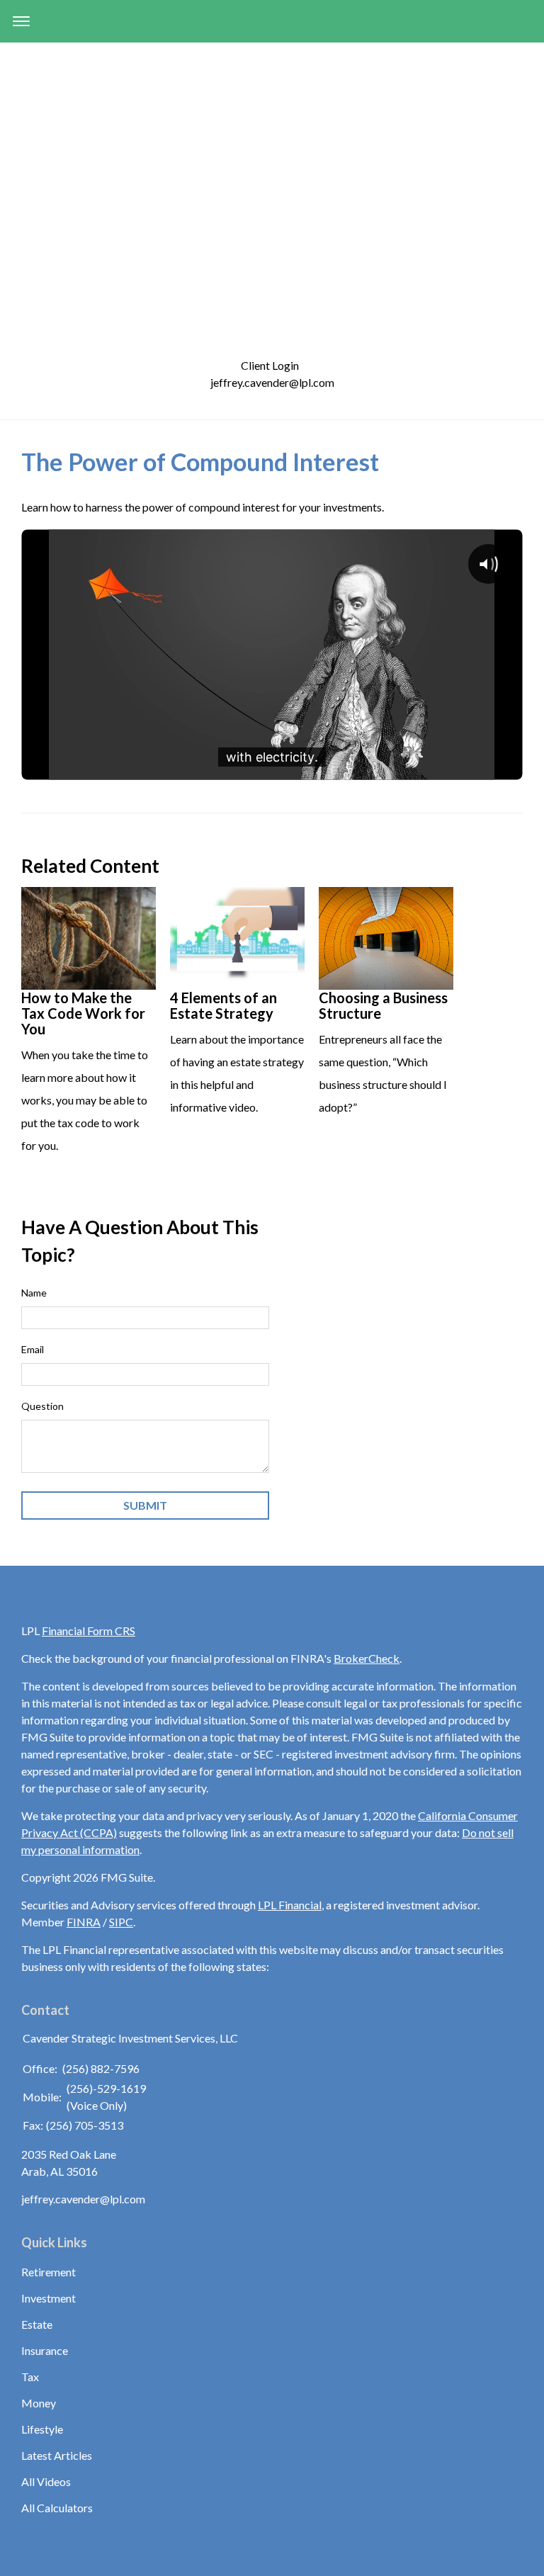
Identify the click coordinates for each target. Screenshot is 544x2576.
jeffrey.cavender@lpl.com (272, 382)
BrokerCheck (367, 1658)
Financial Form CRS (89, 1631)
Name (34, 1293)
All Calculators (57, 2508)
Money (39, 2403)
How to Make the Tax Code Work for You (83, 1013)
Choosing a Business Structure (383, 1005)
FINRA (84, 1922)
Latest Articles (57, 2455)
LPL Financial (290, 1905)
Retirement (49, 2272)
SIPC (121, 1922)
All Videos (46, 2481)
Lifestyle (42, 2429)
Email (33, 1349)
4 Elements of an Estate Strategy (223, 1005)
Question (42, 1406)
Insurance (45, 2350)
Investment (49, 2298)
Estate (37, 2324)
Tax (30, 2377)
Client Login (272, 365)
